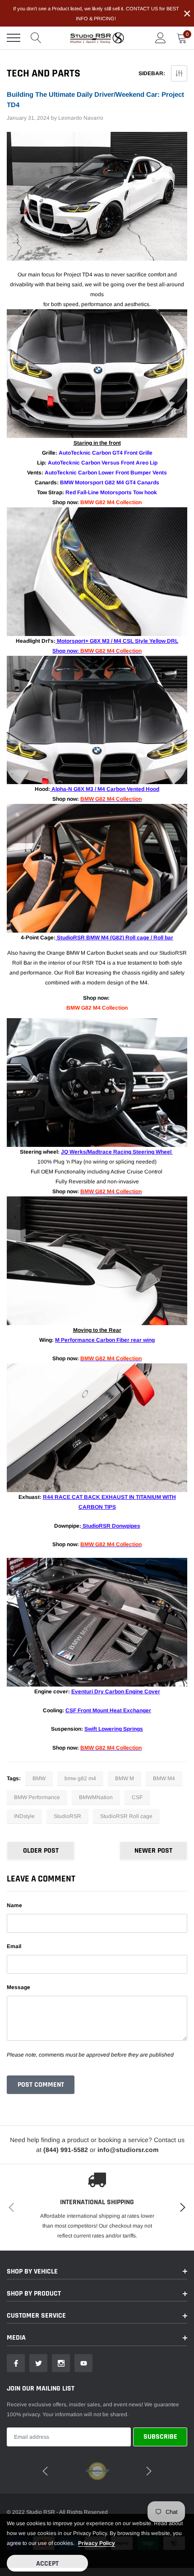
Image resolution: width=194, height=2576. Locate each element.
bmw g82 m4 (80, 1778)
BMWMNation (96, 1797)
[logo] (97, 38)
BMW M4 (164, 1778)
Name (14, 1905)
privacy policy (97, 2543)
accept (47, 2564)
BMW (39, 1778)
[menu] (14, 38)
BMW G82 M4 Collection (111, 502)
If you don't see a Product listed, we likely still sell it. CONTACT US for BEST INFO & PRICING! (96, 14)
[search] (36, 38)
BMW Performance (37, 1797)
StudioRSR (67, 1816)
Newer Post (153, 1851)
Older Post (41, 1851)
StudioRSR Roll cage (126, 1816)
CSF (137, 1797)
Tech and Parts (44, 73)
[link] (16, 2363)
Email (14, 1946)
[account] (161, 38)
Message (18, 1987)
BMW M (125, 1778)
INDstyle (24, 1816)
